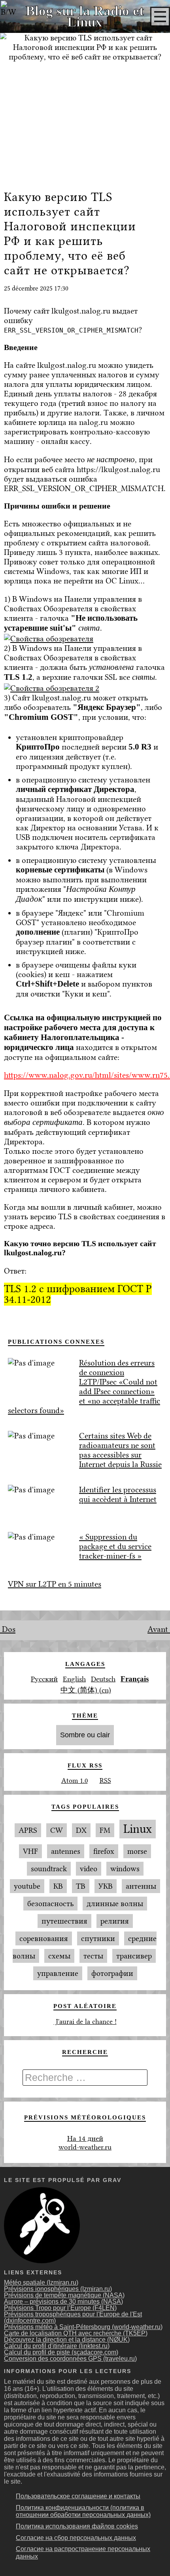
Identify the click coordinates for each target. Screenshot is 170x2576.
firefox (104, 1851)
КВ (58, 1886)
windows (125, 1869)
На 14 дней (85, 2138)
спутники (98, 1938)
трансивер (134, 1956)
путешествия (64, 1921)
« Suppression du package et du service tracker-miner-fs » (115, 1546)
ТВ (81, 1886)
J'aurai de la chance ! (85, 2021)
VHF (30, 1851)
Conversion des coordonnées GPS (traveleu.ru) (70, 2359)
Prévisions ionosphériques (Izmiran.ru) (58, 2289)
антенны (141, 1886)
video (89, 1869)
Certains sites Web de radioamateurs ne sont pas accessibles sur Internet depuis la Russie (120, 1450)
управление (58, 1973)
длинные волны (115, 1904)
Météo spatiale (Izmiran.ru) (41, 2282)
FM (105, 1830)
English (74, 1679)
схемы (59, 1956)
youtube (27, 1886)
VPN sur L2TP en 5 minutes (55, 1584)
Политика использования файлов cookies (77, 2526)
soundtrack (49, 1869)
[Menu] (160, 17)
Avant (159, 1629)
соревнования (44, 1938)
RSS (105, 1780)
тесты (93, 1956)
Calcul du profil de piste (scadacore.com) (61, 2352)
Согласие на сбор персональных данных (76, 2538)
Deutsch (103, 1679)
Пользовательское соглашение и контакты (78, 2496)
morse (137, 1851)
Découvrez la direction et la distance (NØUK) (67, 2340)
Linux (138, 1829)
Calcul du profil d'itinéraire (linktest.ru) (57, 2346)
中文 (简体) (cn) (86, 1690)
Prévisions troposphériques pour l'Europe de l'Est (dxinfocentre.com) (73, 2317)
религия (115, 1921)
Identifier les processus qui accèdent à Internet (118, 1494)
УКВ (106, 1886)
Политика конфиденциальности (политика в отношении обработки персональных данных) (83, 2511)
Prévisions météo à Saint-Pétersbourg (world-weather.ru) (83, 2327)
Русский (44, 1679)
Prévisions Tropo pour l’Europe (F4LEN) (60, 2308)
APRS (28, 1830)
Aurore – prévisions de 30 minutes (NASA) (63, 2302)
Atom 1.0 (75, 1780)
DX (81, 1830)
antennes (66, 1851)
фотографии (112, 1973)
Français (135, 1679)
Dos (8, 1629)
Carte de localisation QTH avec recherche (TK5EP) (76, 2333)
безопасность (50, 1904)
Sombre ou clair (85, 1735)
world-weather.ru (85, 2147)
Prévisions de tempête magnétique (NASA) (64, 2295)
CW (57, 1830)
